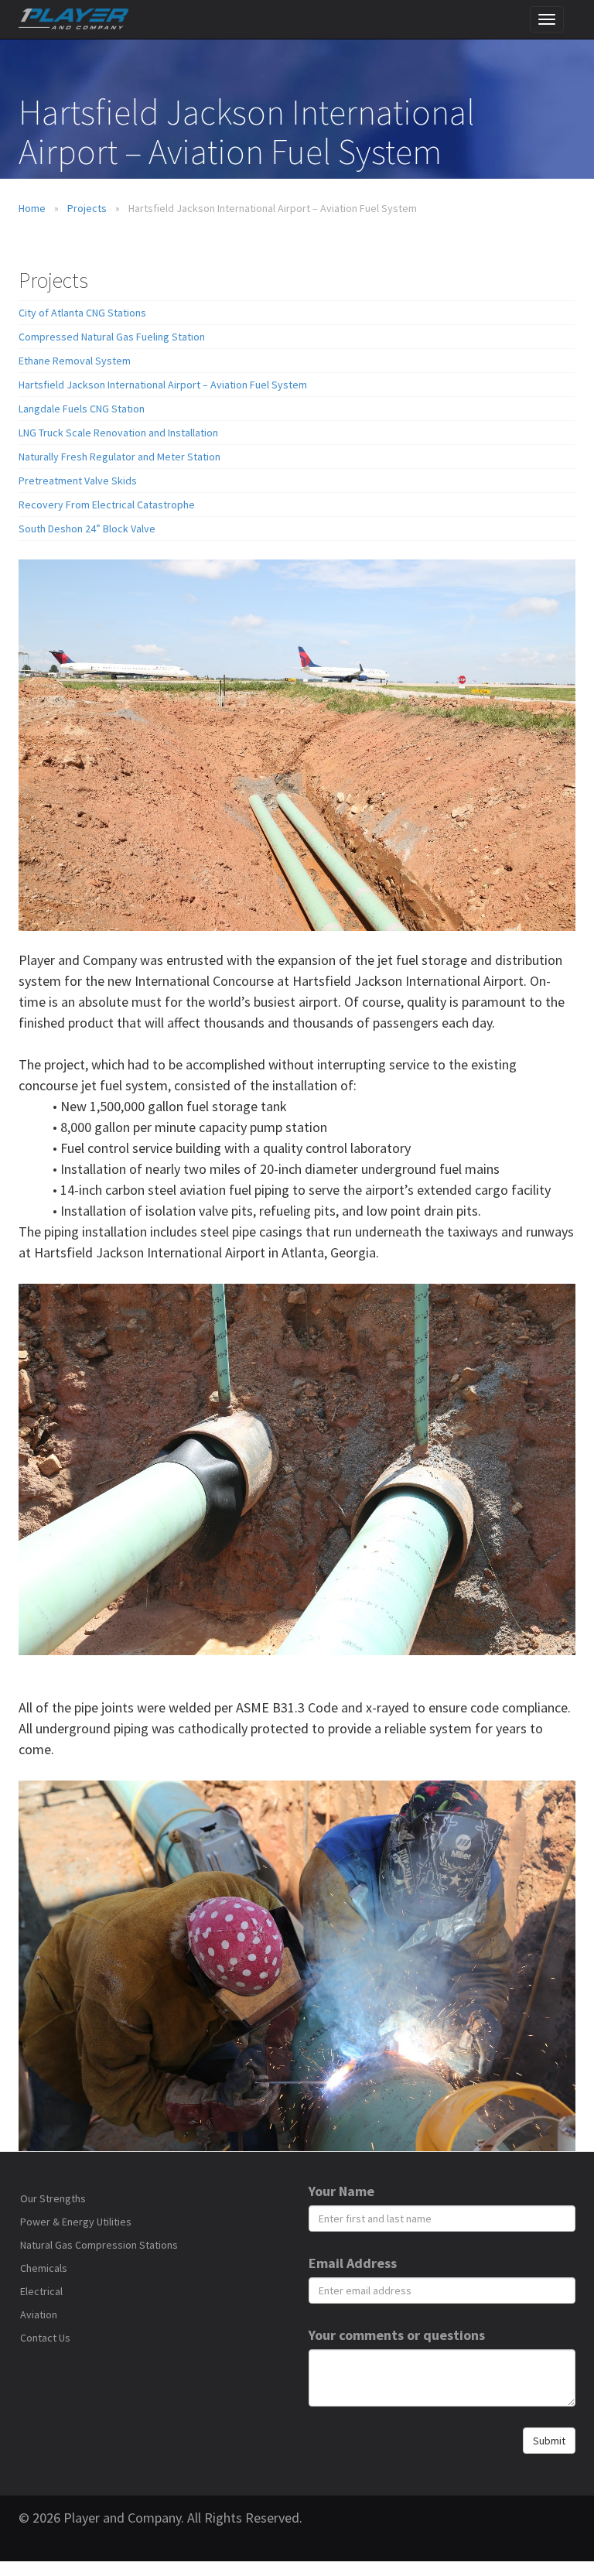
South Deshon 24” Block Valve (87, 529)
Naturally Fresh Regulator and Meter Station (119, 457)
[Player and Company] (297, 19)
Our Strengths (53, 2198)
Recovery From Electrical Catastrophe (107, 505)
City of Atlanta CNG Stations (82, 313)
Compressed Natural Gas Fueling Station (112, 337)
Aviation (39, 2314)
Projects (87, 208)
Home (32, 208)
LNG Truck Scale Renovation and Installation (118, 433)
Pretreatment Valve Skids (78, 481)
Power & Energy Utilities (76, 2222)
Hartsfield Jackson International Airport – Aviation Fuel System (163, 385)
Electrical (41, 2291)
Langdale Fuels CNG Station (82, 409)
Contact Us (45, 2338)
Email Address (353, 2263)
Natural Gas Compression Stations (99, 2245)
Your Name (341, 2191)
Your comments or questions (397, 2335)
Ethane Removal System (75, 361)
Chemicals (44, 2268)
